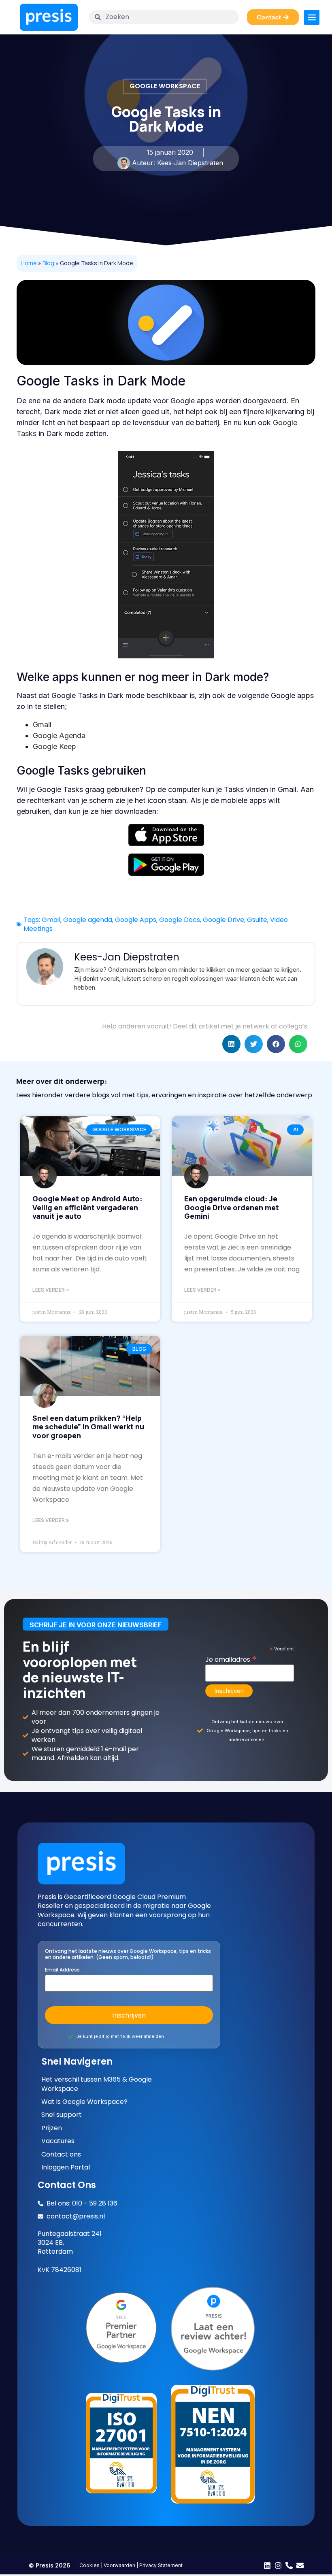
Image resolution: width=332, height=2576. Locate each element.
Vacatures (58, 2141)
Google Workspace (165, 86)
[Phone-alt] (289, 2565)
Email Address (62, 1970)
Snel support (62, 2115)
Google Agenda (59, 736)
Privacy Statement (161, 2565)
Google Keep (54, 746)
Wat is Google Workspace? (84, 2102)
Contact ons (61, 2154)
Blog (48, 263)
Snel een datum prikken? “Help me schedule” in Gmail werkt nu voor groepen (88, 1427)
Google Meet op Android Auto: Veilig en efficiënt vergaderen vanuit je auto (87, 1207)
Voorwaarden (119, 2565)
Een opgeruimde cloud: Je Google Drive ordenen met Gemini (232, 1207)
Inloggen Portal (66, 2167)
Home (29, 263)
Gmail (42, 725)
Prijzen (52, 2128)
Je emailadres (231, 1658)
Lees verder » (51, 1290)
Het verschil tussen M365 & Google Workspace (97, 2084)
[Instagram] (278, 2565)
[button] (231, 1044)
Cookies (89, 2565)
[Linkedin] (267, 2565)
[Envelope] (300, 2565)
